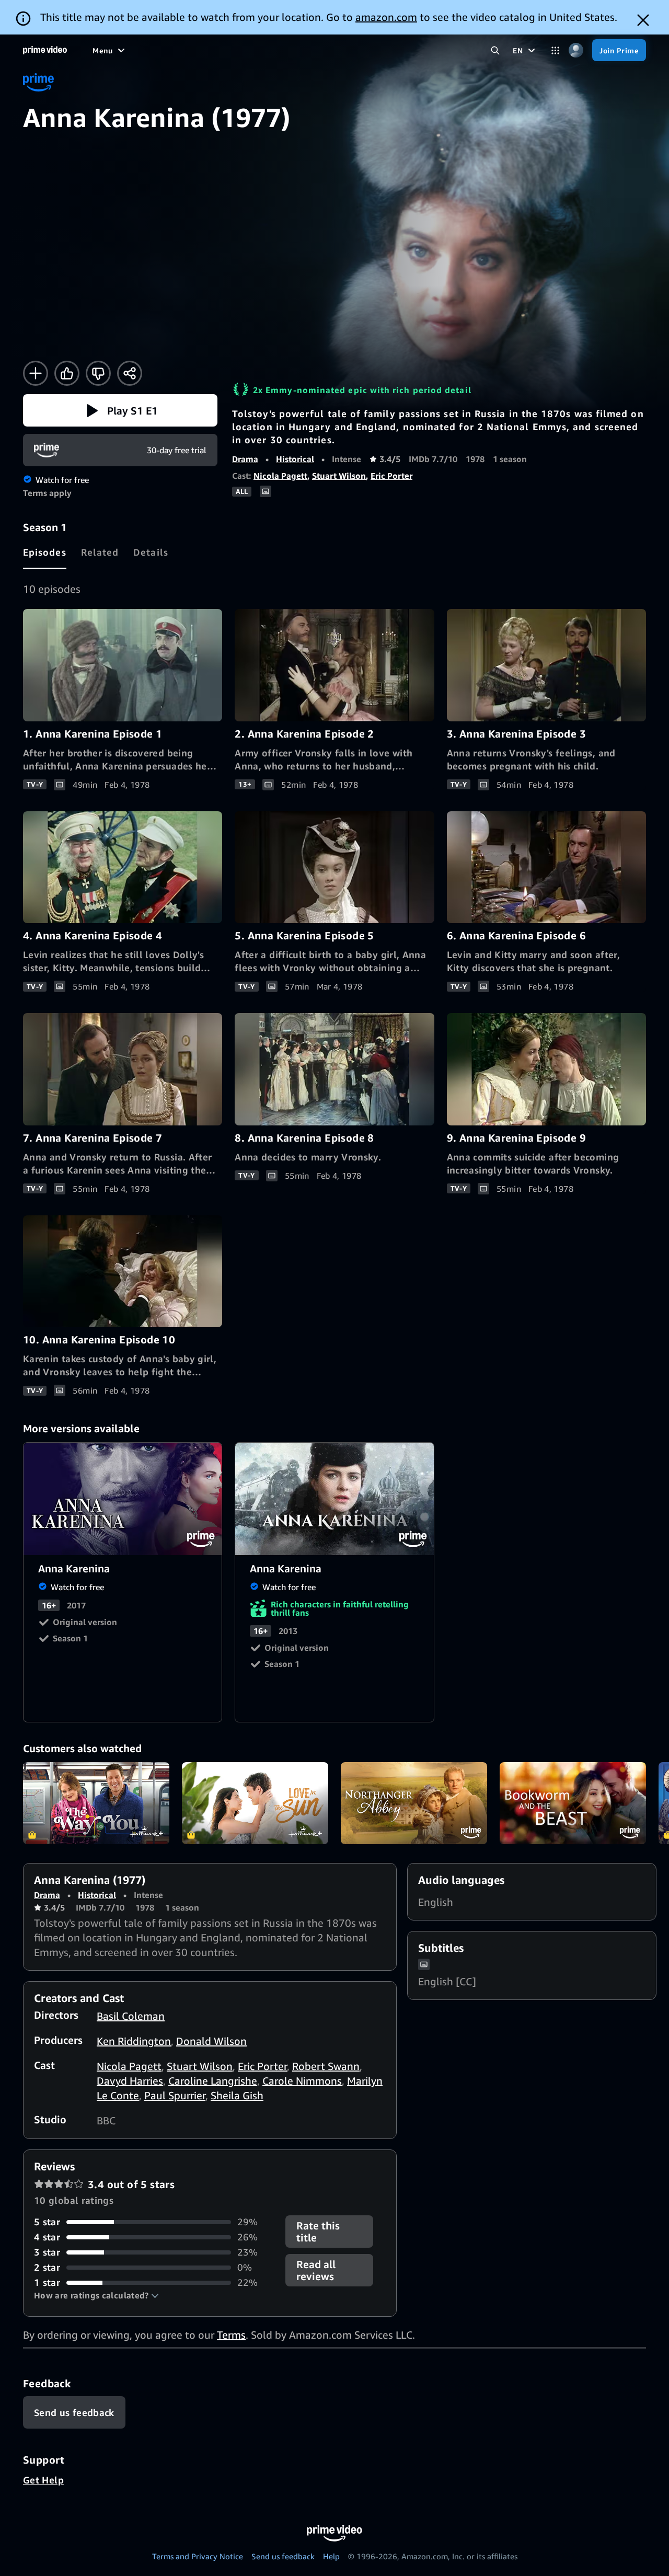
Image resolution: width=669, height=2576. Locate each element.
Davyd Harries (130, 2081)
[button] (120, 410)
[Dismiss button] (643, 20)
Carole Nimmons (302, 2081)
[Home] (45, 50)
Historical (295, 459)
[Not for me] (98, 373)
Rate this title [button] (318, 2232)
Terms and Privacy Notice (198, 2556)
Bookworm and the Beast (573, 1803)
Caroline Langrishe (213, 2081)
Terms (231, 2335)
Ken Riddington (134, 2041)
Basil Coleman (131, 2016)
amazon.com (386, 17)
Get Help (43, 2480)
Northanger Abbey (414, 1803)
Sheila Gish (237, 2095)
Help (331, 2556)
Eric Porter (391, 476)
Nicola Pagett (280, 476)
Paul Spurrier (175, 2095)
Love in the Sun (255, 1803)
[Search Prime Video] (495, 50)
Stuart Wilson (339, 476)
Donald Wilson (211, 2041)
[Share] (130, 373)
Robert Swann (326, 2066)
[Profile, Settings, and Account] (576, 50)
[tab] (45, 552)
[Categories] (555, 50)
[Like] (67, 373)
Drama (245, 459)
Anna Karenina (123, 1499)
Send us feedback (283, 2556)
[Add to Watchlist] (36, 373)
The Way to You (96, 1803)
